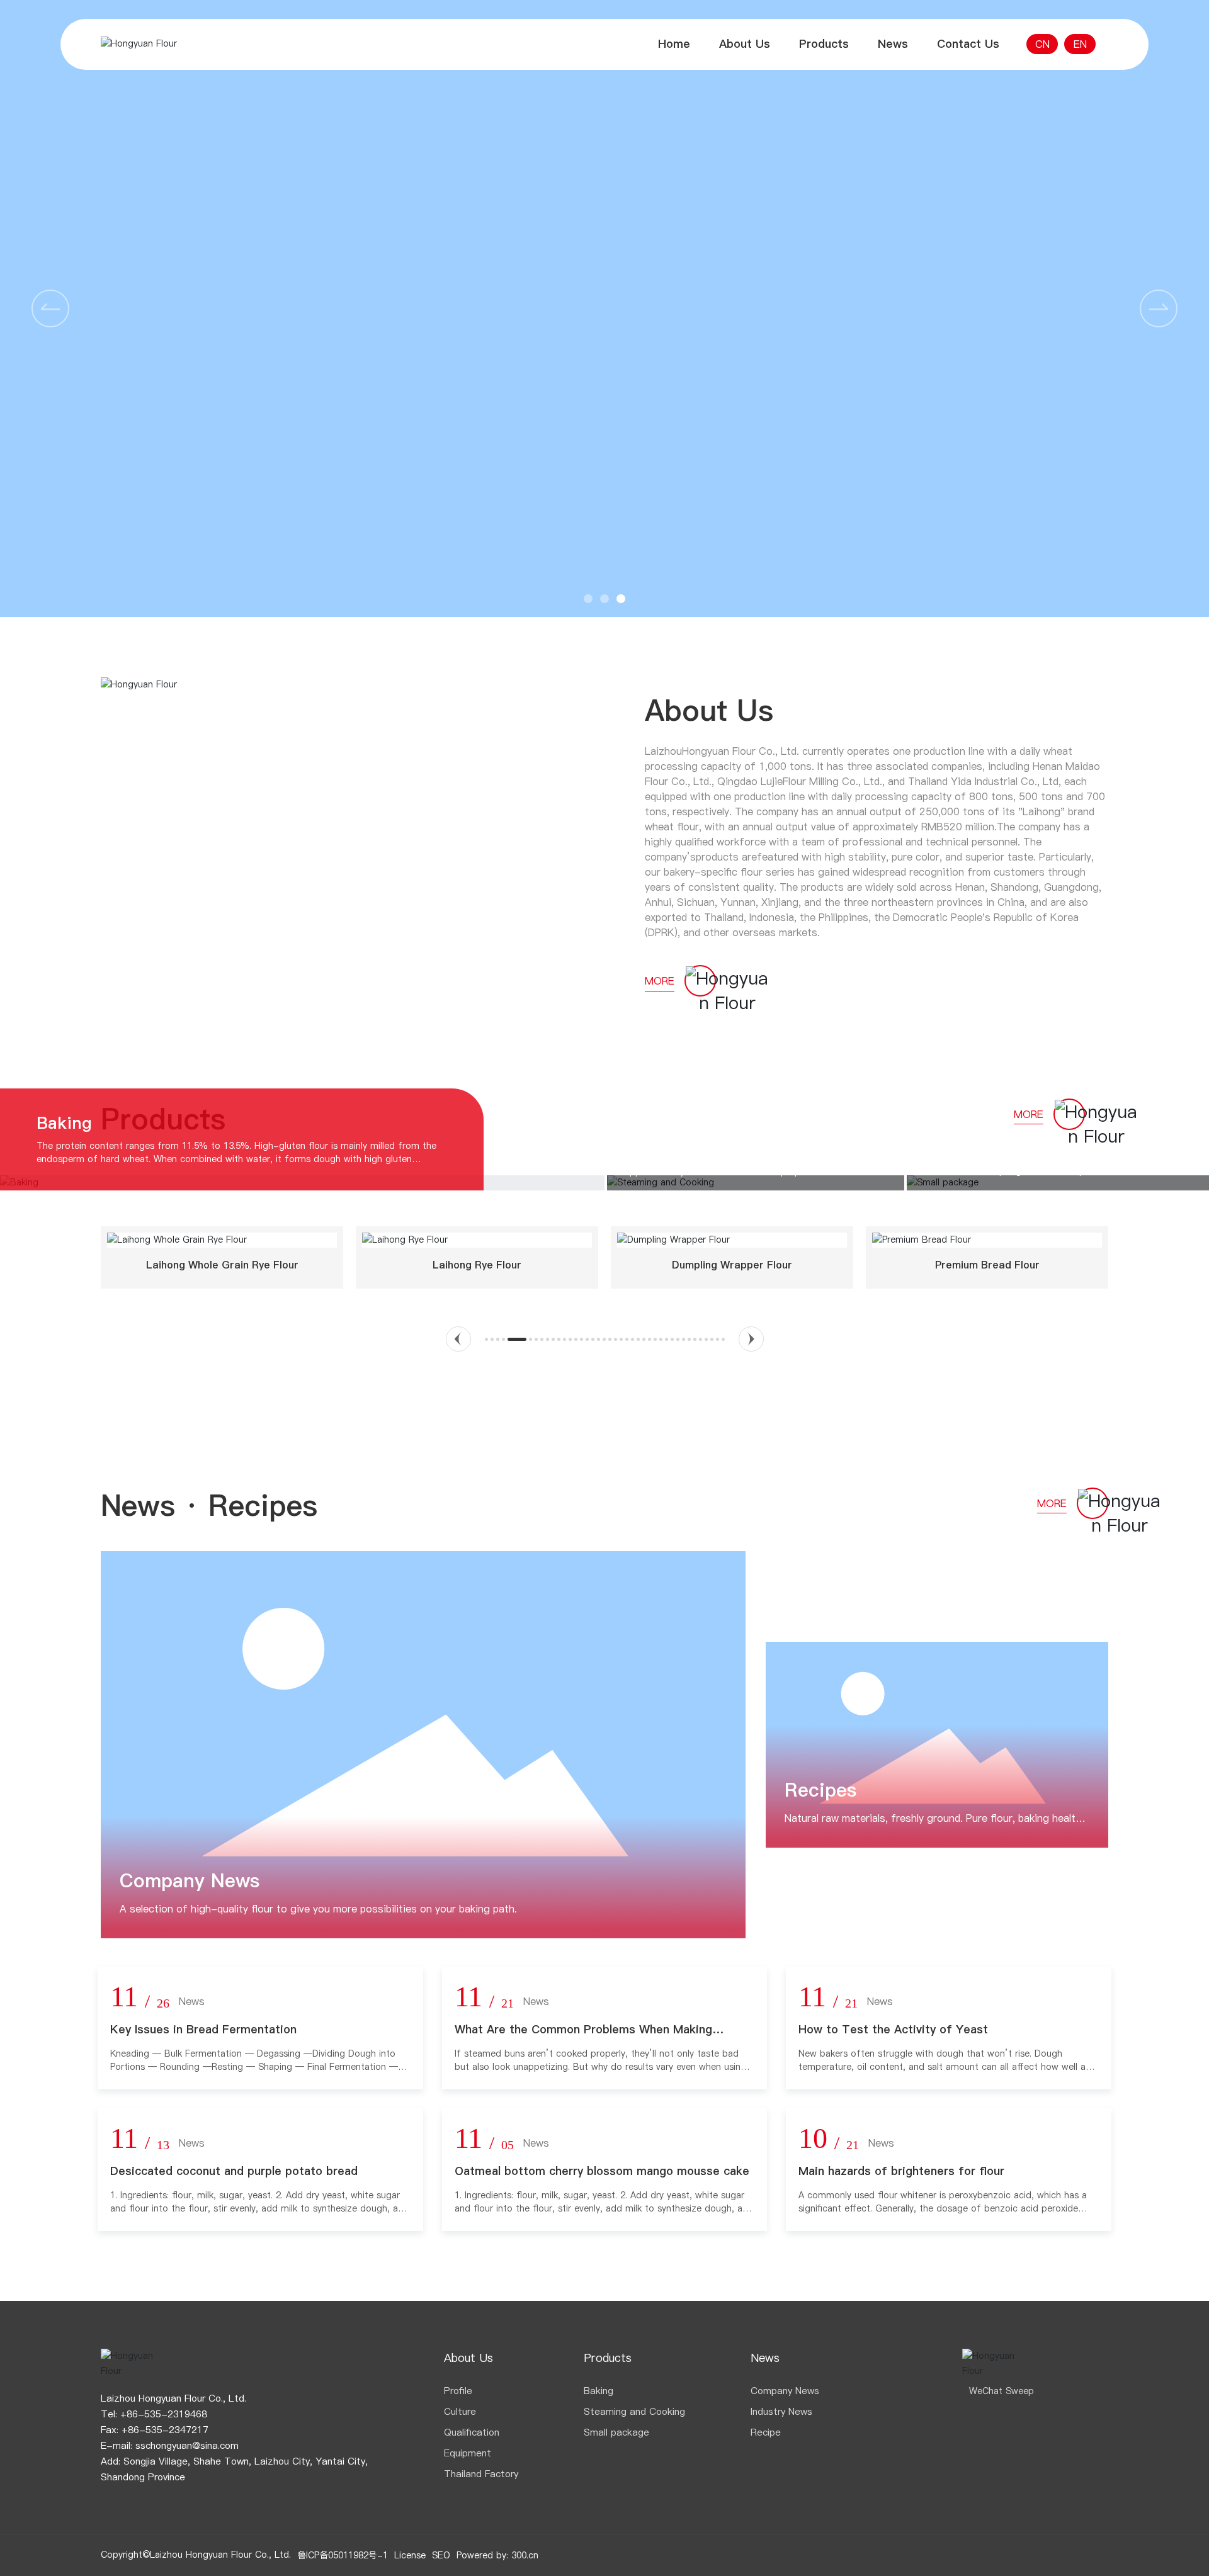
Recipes (820, 1790)
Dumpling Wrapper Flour (732, 1265)
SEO (441, 2555)
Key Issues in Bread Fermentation (203, 2029)
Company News (190, 1880)
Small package (983, 1135)
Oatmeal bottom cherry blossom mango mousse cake (602, 2171)
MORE (660, 981)
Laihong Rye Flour (477, 1265)
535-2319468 (176, 2414)
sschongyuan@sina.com (187, 2445)
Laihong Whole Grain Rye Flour (222, 1265)
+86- (132, 2414)
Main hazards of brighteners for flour (901, 2171)
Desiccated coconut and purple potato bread (234, 2171)
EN (1080, 44)
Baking (64, 1123)
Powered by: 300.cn (497, 2555)
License (410, 2555)
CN (1042, 44)
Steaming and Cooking (716, 1135)
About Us (709, 710)
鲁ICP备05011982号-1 (343, 2555)
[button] (1159, 308)
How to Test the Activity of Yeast (893, 2029)
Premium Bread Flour (987, 1265)
